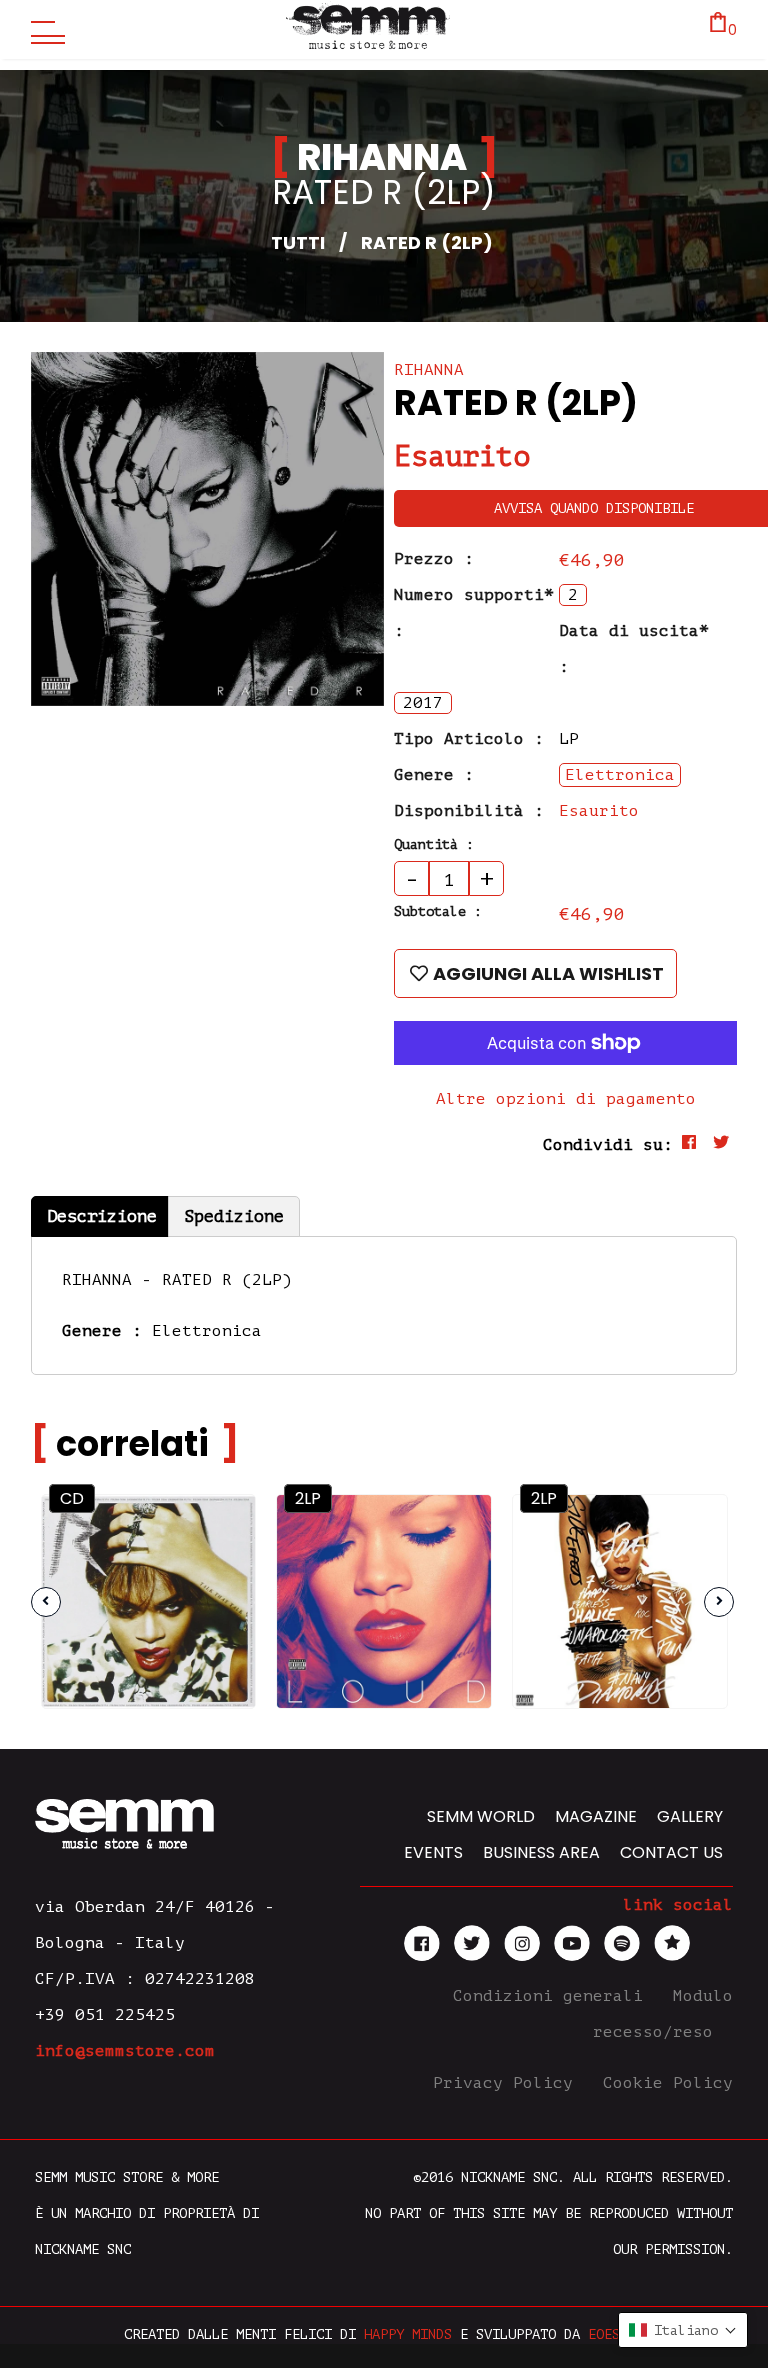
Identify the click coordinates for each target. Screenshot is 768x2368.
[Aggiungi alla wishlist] (223, 1569)
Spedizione (234, 1216)
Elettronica (207, 1331)
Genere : (434, 775)
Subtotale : (438, 911)
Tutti (298, 242)
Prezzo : (434, 559)
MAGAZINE (596, 1816)
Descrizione (102, 1216)
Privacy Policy (508, 2083)
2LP (308, 1498)
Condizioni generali (553, 1996)
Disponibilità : (469, 811)
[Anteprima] (222, 1526)
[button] (683, 2330)
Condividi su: (608, 1145)
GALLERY (690, 1816)
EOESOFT (616, 2334)
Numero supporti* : (474, 613)
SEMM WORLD (481, 1816)
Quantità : (434, 844)
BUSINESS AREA (541, 1852)
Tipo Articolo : (469, 739)
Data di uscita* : (634, 649)
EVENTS (433, 1852)
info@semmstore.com (125, 2051)
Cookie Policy (668, 2083)
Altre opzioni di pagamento (566, 1099)
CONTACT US (671, 1852)
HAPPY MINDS (408, 2334)
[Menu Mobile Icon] (43, 30)
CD (72, 1498)
